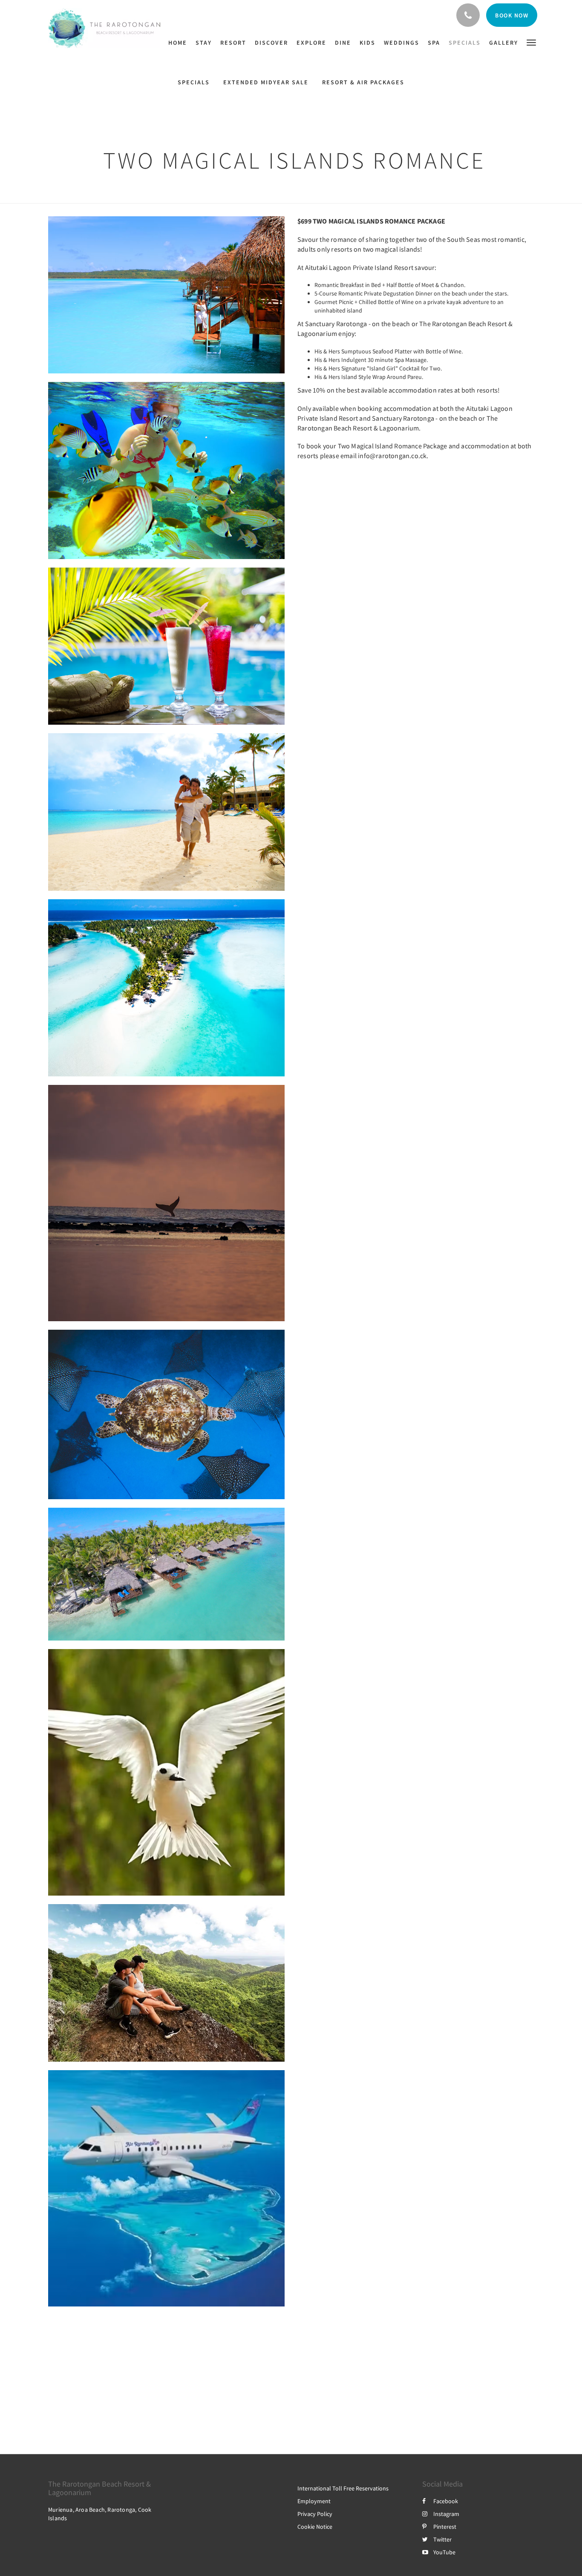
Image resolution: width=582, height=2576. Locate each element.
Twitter (442, 2539)
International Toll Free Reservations (343, 2488)
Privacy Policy (315, 2514)
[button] (531, 42)
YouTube (444, 2552)
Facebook (446, 2501)
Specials (194, 82)
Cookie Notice (315, 2527)
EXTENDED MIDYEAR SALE (266, 82)
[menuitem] (180, 43)
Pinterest (445, 2527)
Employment (314, 2501)
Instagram (446, 2514)
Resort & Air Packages (363, 82)
